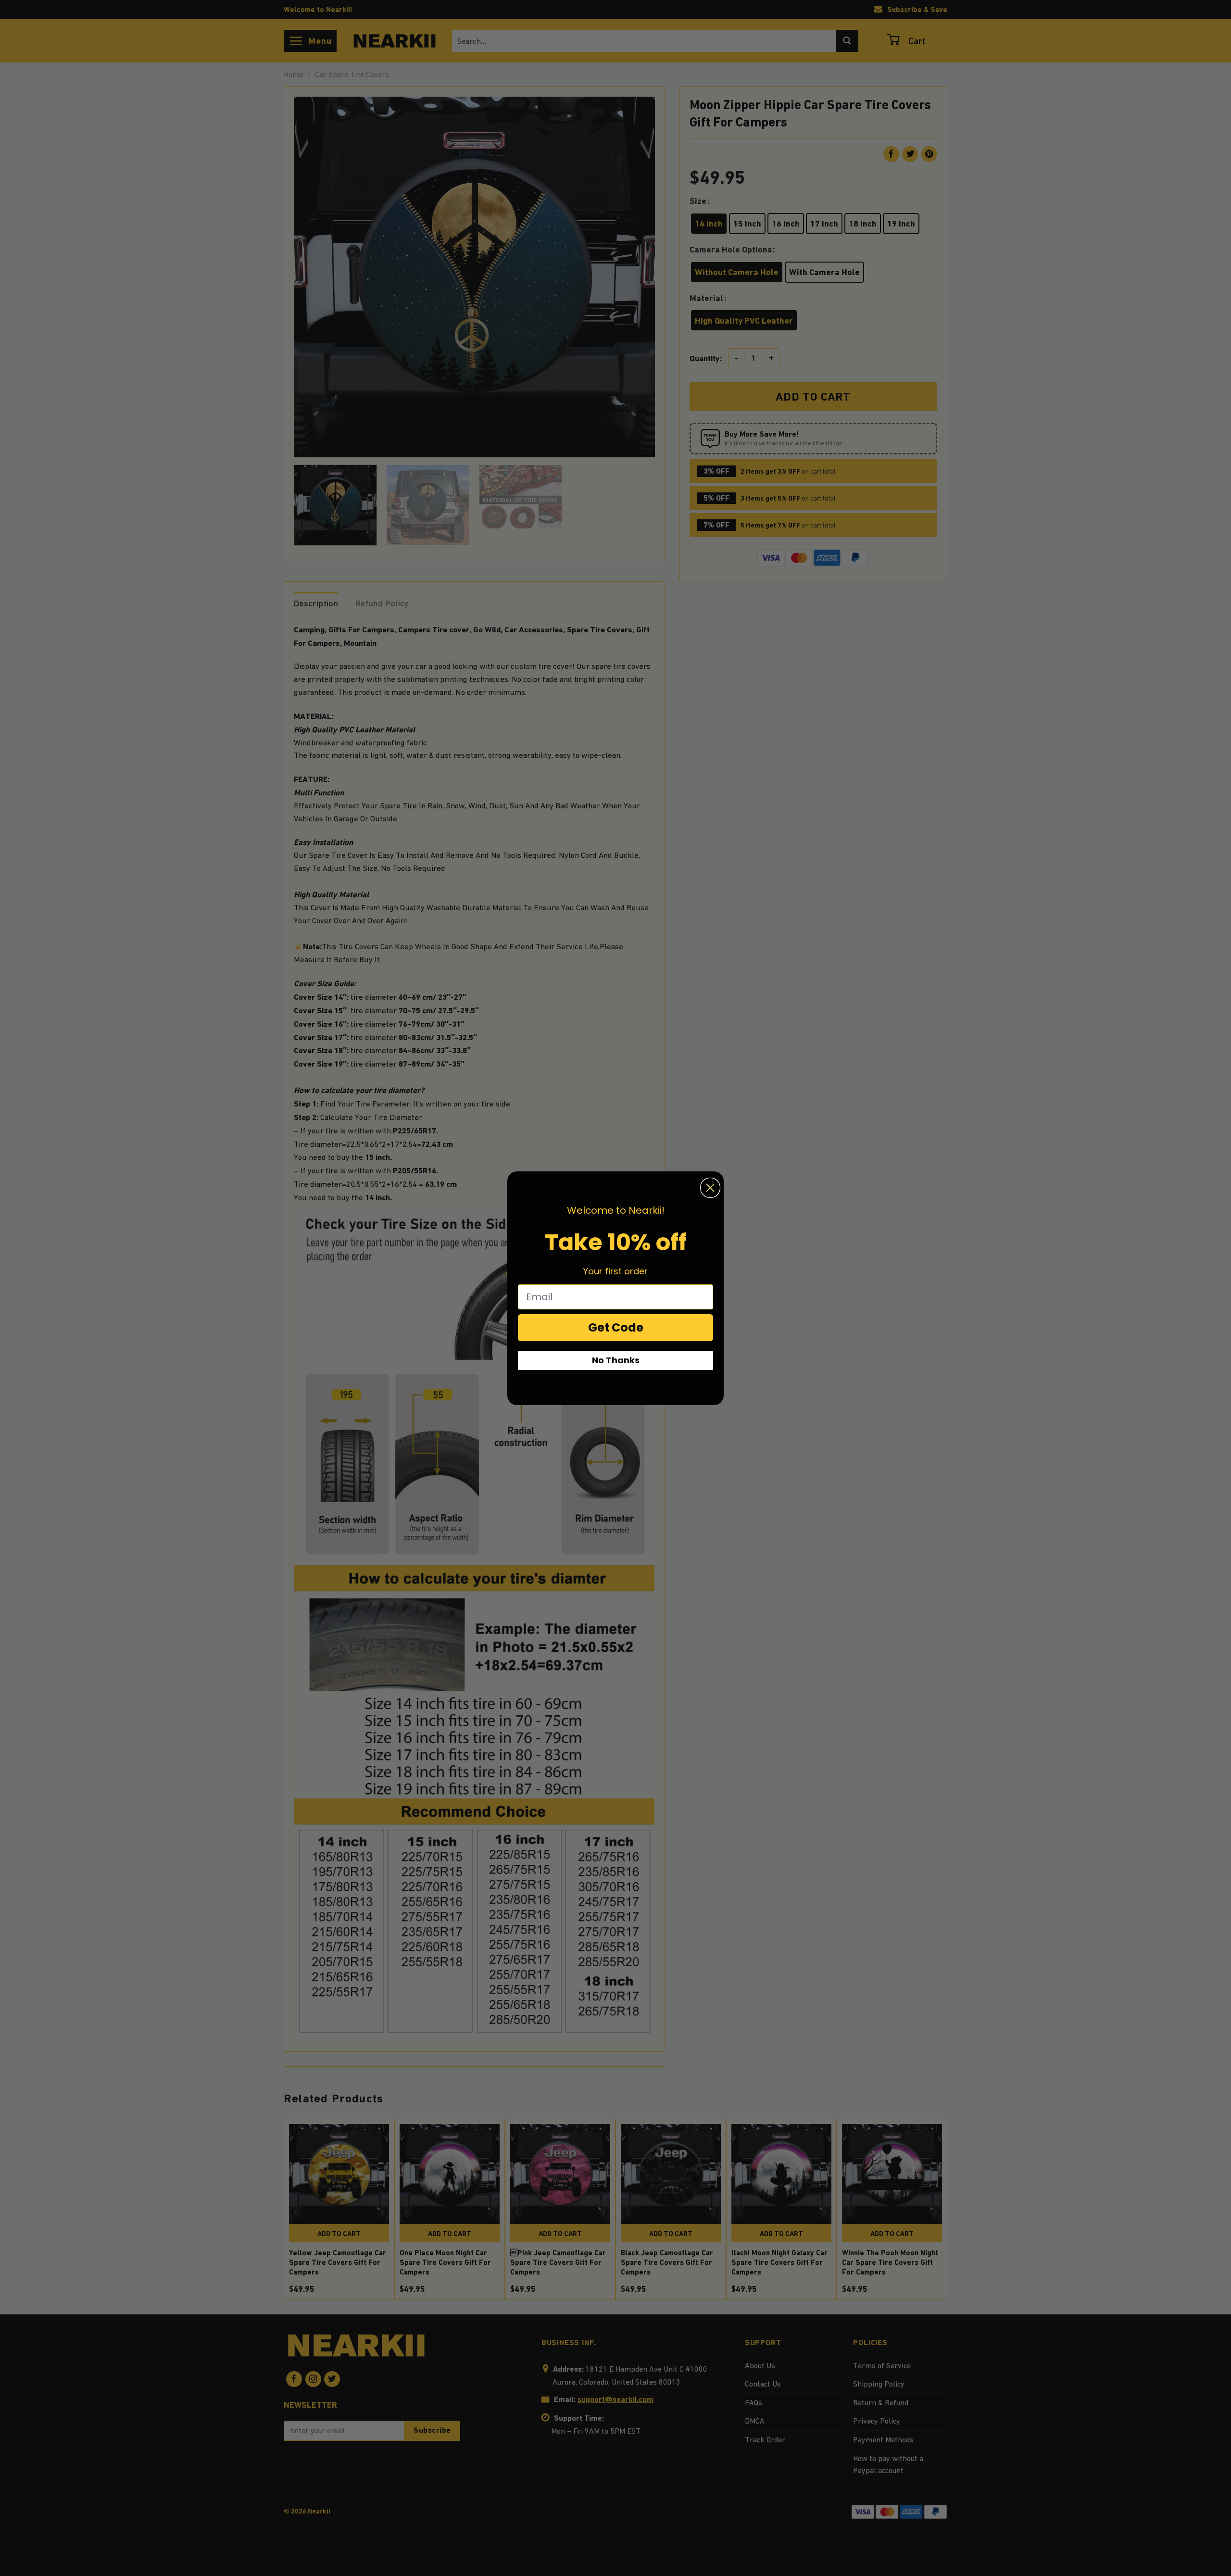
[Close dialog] (710, 1188)
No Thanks (616, 1360)
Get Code (616, 1327)
